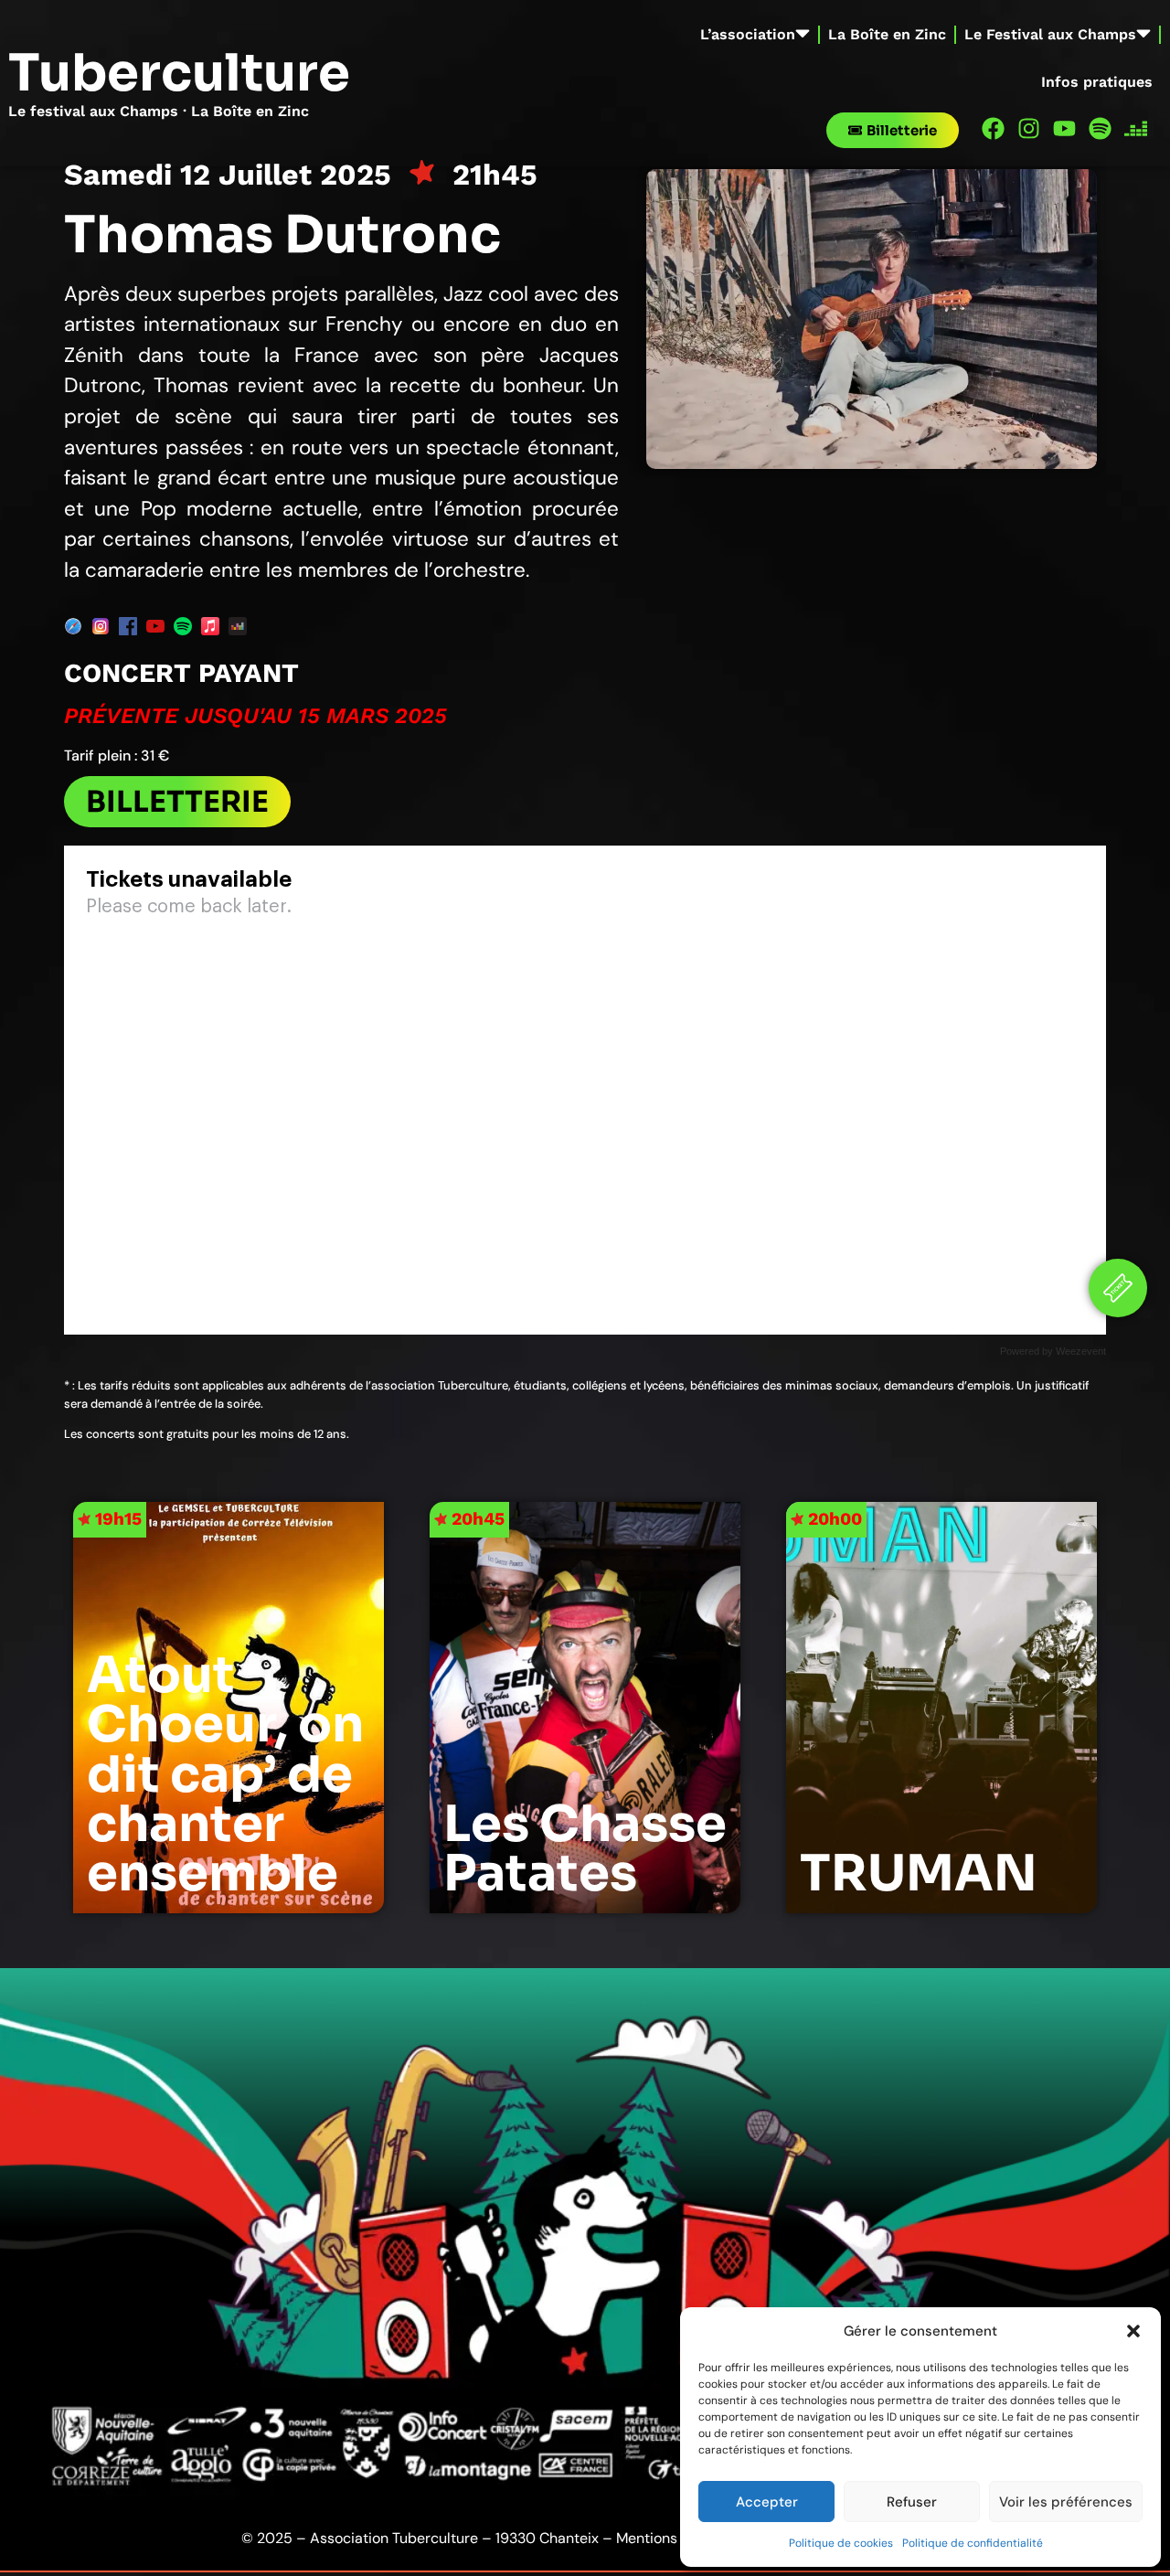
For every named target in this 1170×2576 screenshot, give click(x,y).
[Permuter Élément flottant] (1118, 1288)
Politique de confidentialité (973, 2543)
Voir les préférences (1066, 2502)
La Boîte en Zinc (887, 34)
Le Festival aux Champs (1050, 34)
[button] (1133, 2331)
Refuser (912, 2502)
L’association (748, 34)
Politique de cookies (841, 2543)
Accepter (767, 2502)
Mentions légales (672, 2538)
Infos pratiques (1097, 82)
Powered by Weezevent (1053, 1351)
